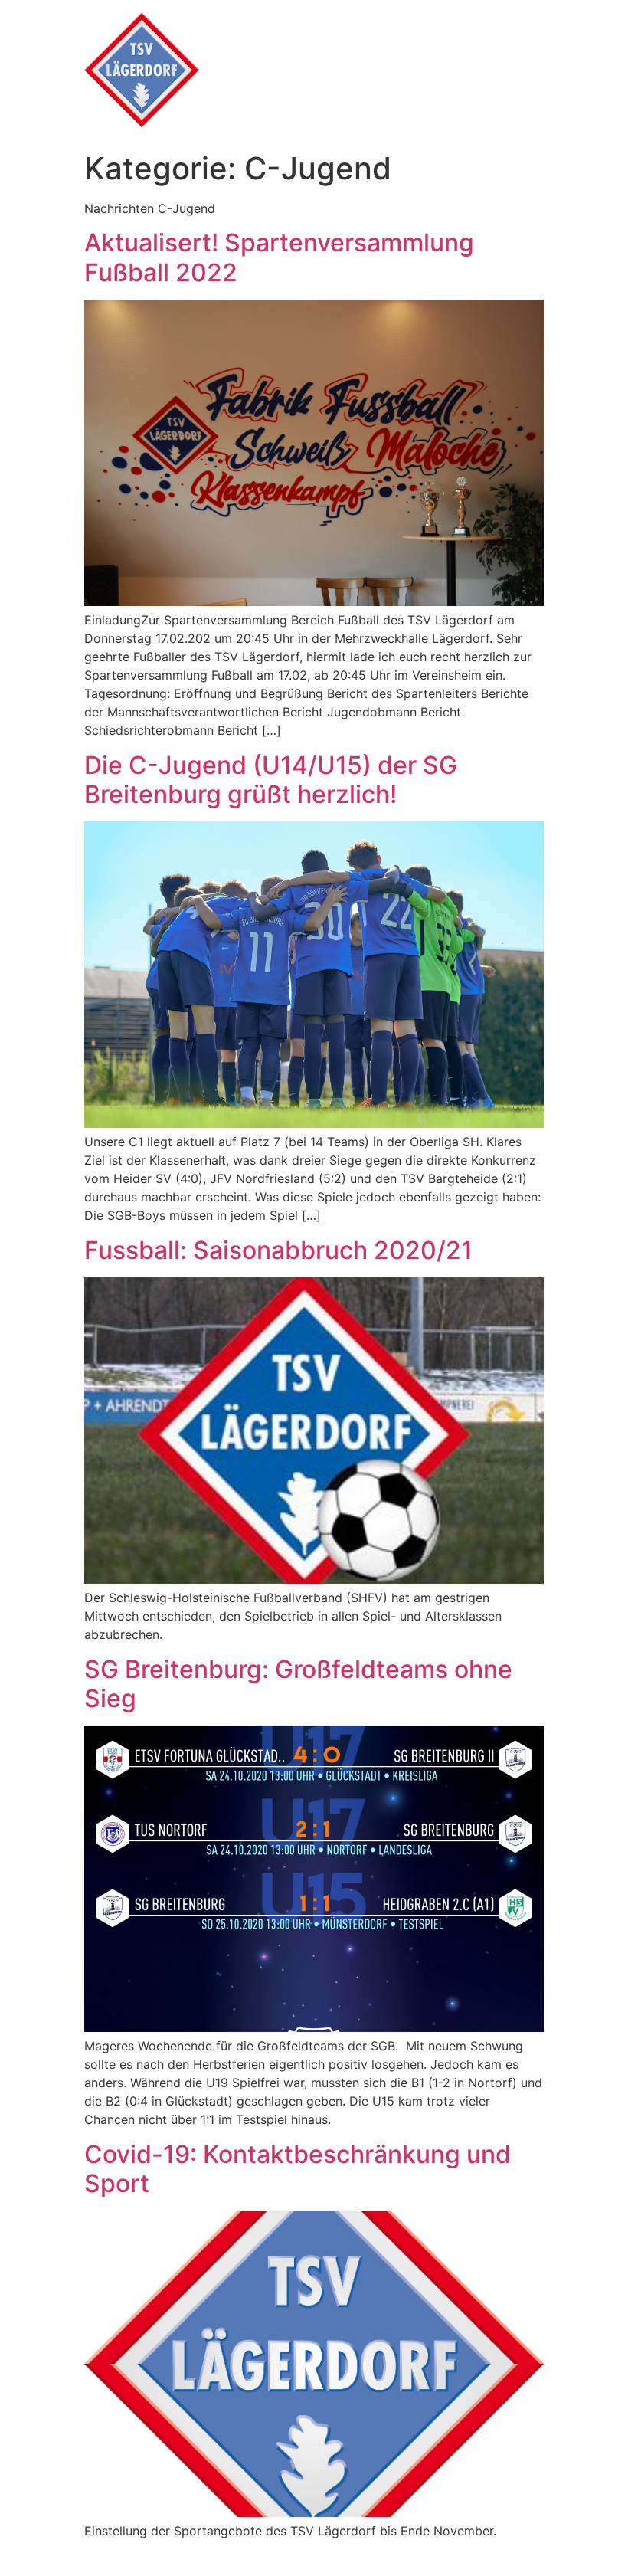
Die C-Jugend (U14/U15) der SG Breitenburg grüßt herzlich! (271, 780)
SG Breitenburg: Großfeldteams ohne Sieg (298, 1684)
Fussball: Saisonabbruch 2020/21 (278, 1250)
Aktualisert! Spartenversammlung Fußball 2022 (279, 257)
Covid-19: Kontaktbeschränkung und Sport (298, 2169)
